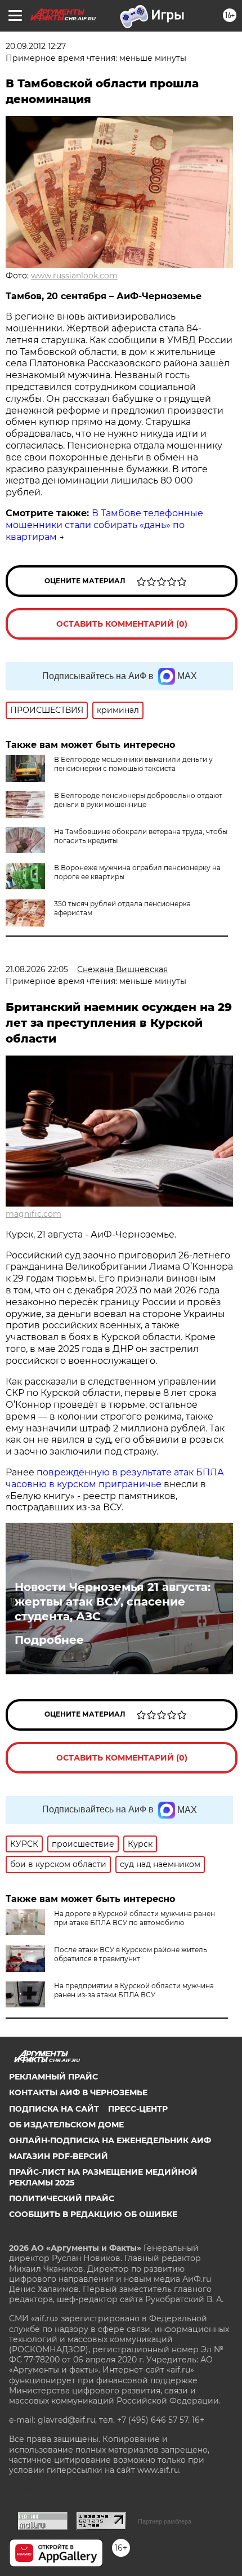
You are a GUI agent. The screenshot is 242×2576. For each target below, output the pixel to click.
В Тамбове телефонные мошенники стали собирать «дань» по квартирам (104, 525)
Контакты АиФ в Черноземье (78, 2092)
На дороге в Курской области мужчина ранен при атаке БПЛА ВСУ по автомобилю (135, 1918)
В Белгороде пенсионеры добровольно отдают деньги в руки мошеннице (138, 800)
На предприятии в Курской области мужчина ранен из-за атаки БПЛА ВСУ (134, 1990)
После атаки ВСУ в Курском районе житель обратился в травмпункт (131, 1954)
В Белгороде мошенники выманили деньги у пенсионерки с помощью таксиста (133, 764)
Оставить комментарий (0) (122, 624)
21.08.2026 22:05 (37, 969)
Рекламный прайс (53, 2077)
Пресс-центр (138, 2109)
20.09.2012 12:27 (36, 46)
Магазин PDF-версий (59, 2156)
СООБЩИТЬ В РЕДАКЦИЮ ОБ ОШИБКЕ (93, 2214)
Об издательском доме (66, 2125)
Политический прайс (62, 2198)
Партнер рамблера (165, 2521)
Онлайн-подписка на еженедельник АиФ (110, 2140)
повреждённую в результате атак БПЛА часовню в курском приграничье (115, 1478)
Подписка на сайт (54, 2109)
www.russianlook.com (74, 276)
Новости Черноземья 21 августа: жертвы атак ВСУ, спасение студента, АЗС (113, 1602)
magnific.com (33, 1214)
